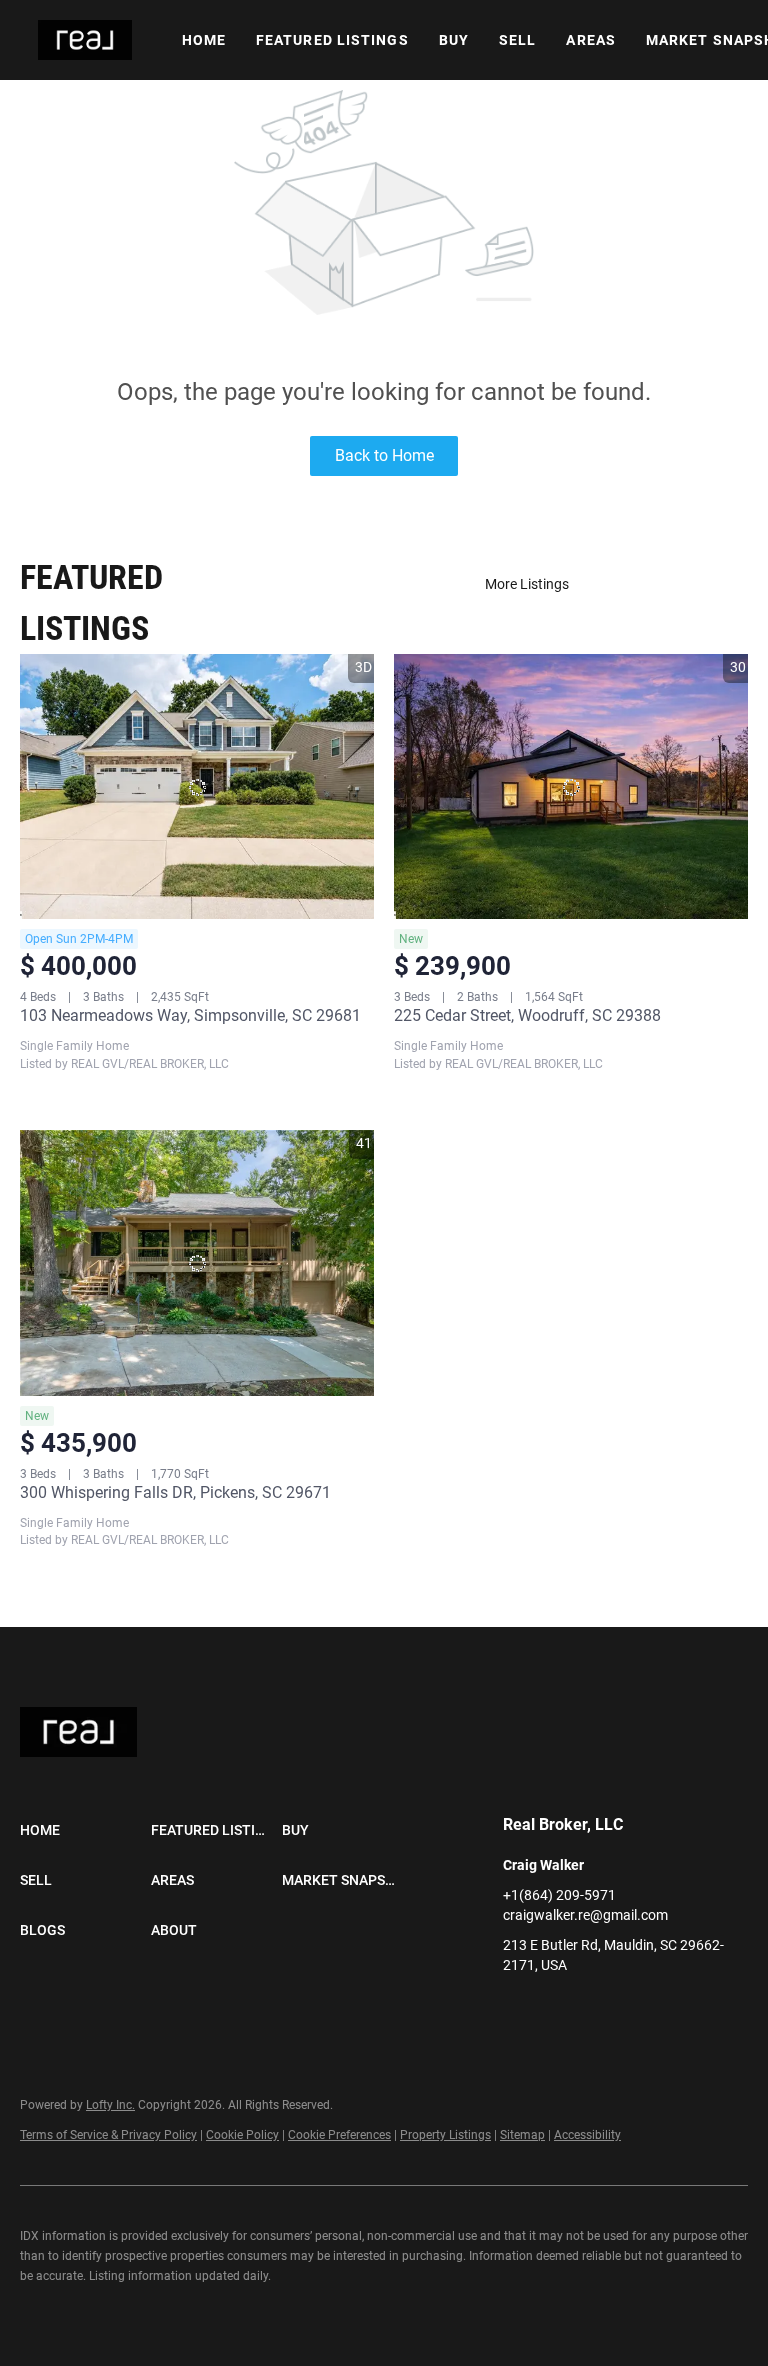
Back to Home (384, 455)
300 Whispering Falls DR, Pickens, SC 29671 (175, 1492)
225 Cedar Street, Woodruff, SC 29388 (527, 1015)
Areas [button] (591, 40)
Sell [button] (517, 40)
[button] (84, 40)
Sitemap (522, 2135)
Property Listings (445, 2135)
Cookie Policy (242, 2135)
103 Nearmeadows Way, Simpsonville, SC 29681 (190, 1015)
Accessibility (587, 2135)
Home (204, 40)
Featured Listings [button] (332, 40)
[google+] (598, 2010)
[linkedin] (518, 2010)
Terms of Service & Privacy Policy (108, 2135)
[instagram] (558, 2010)
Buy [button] (454, 40)
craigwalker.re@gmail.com (585, 1915)
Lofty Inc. (110, 2105)
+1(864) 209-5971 (559, 1895)
